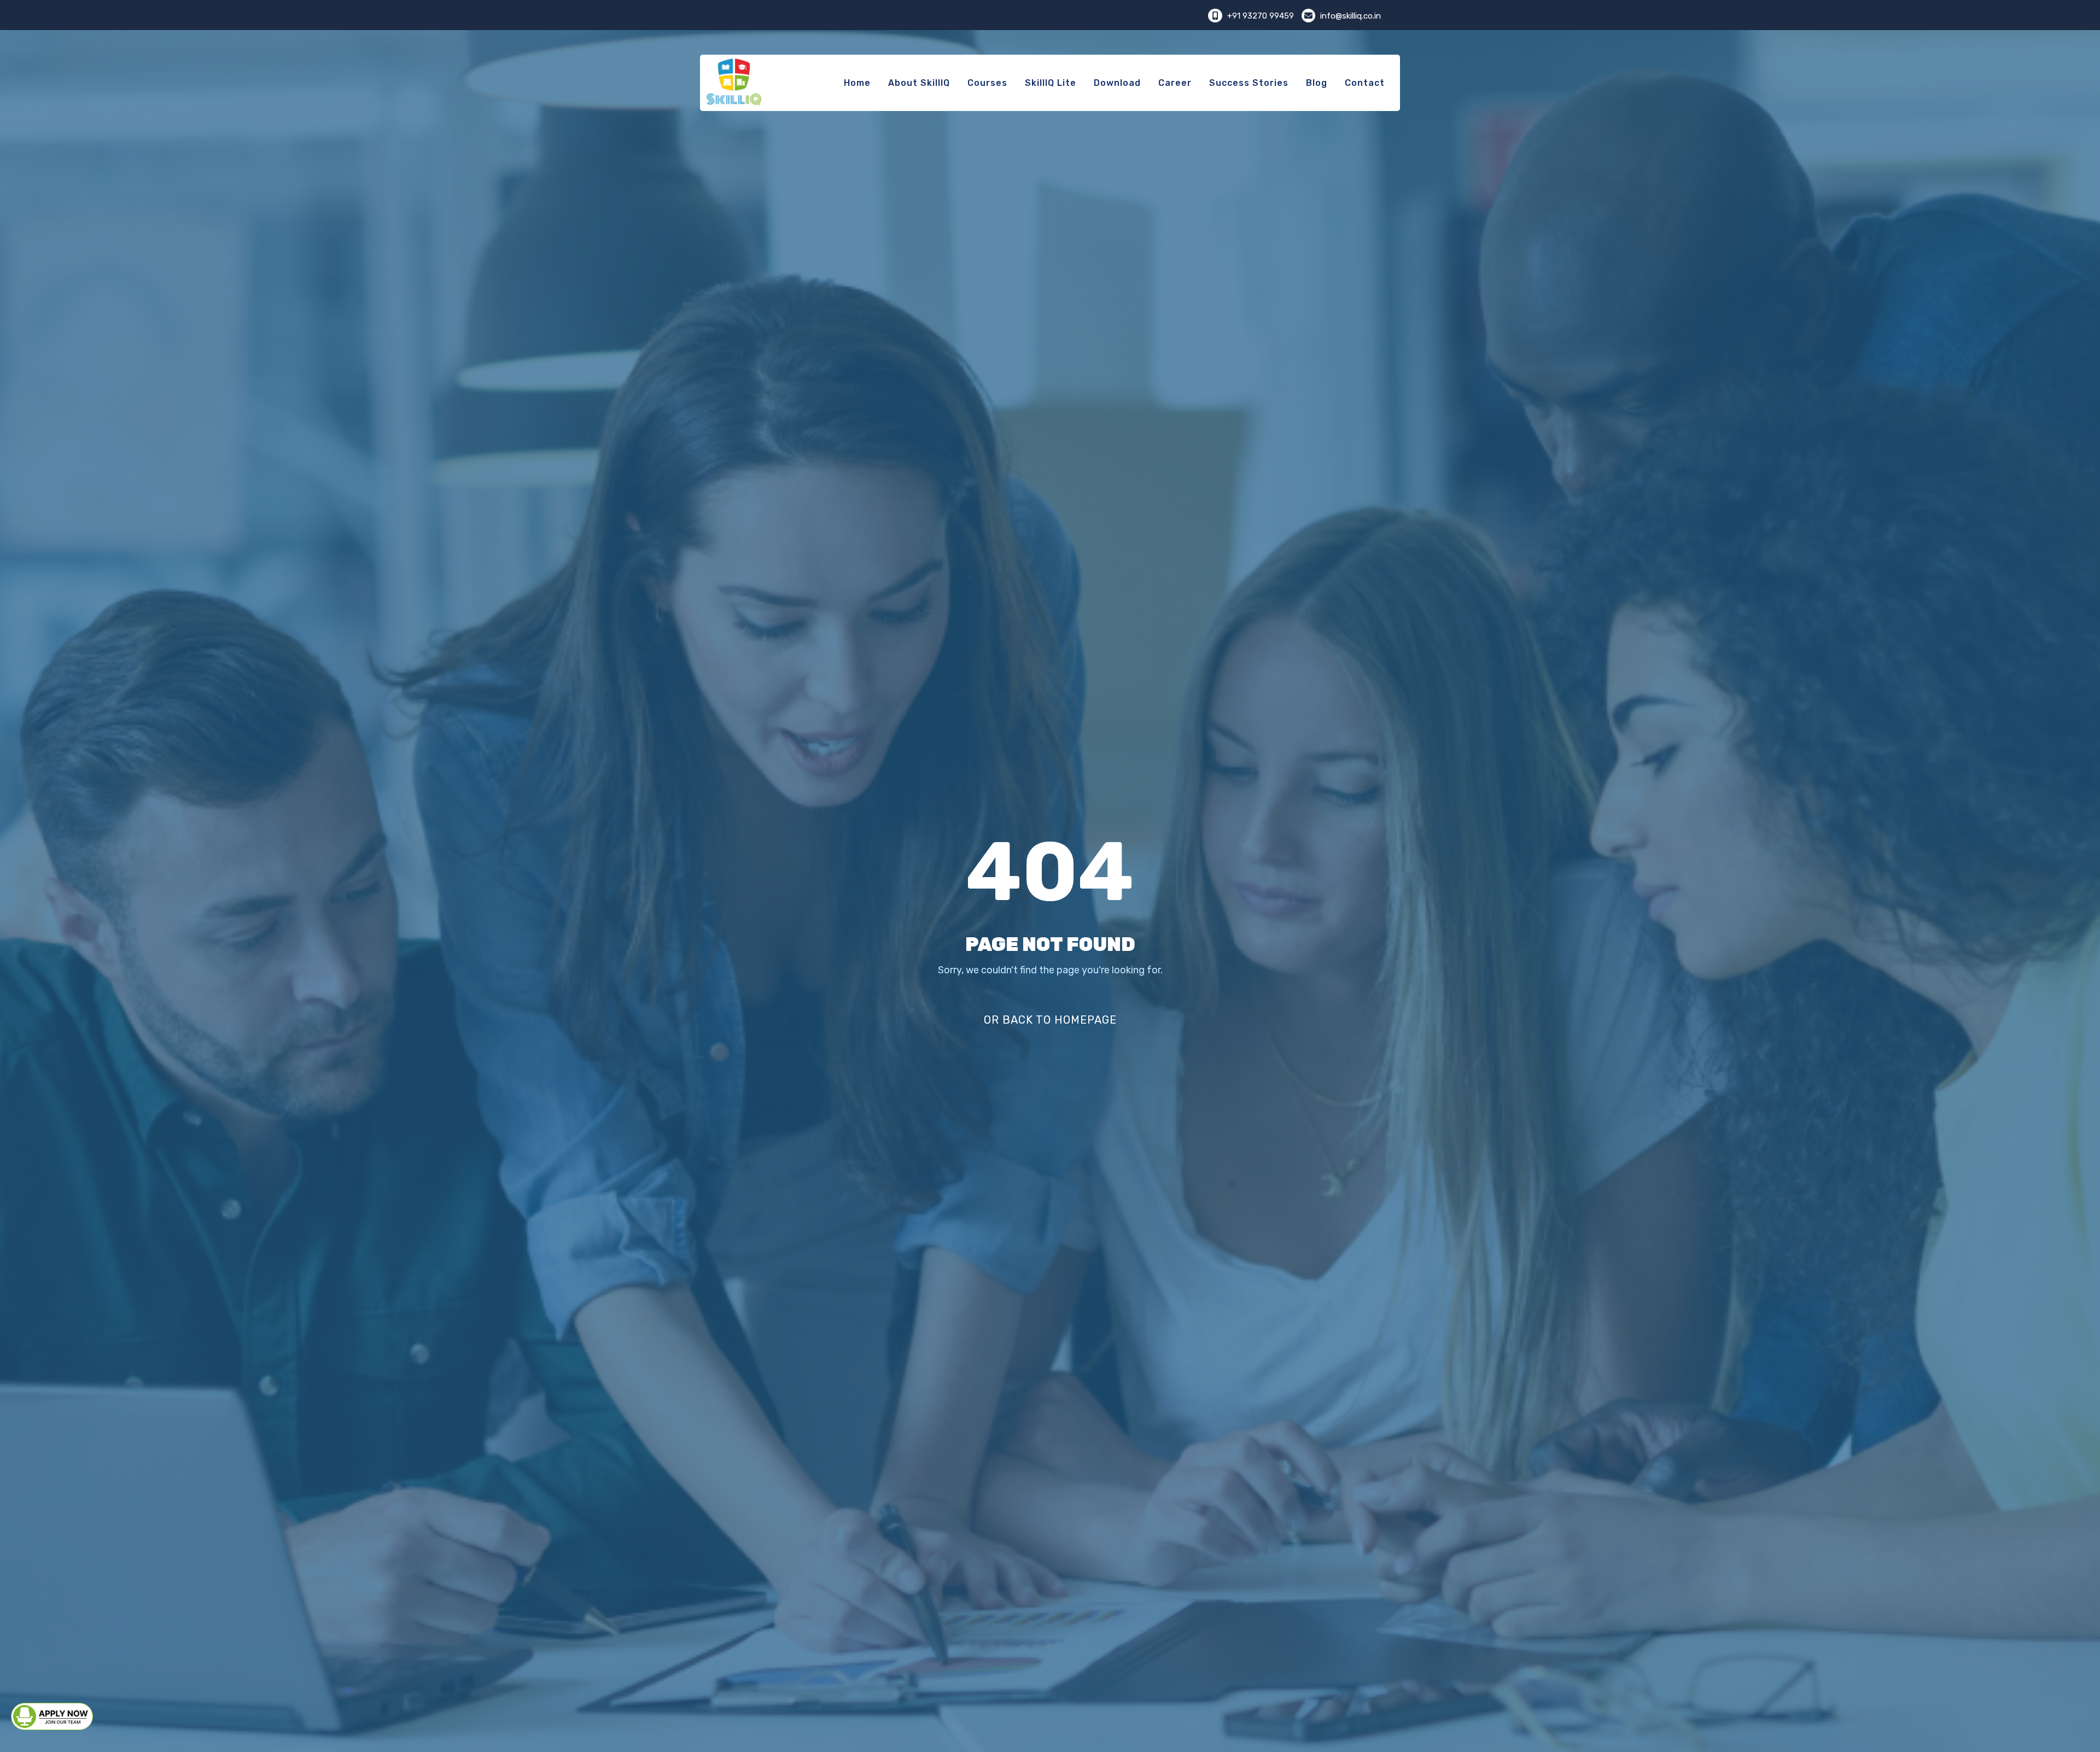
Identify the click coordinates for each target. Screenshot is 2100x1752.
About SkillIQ (919, 83)
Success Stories (1249, 83)
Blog (1317, 83)
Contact (1365, 83)
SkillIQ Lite (1051, 83)
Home (857, 83)
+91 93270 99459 (1261, 16)
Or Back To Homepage (1050, 1020)
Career (1175, 83)
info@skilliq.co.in (1349, 16)
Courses (987, 83)
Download (1117, 83)
